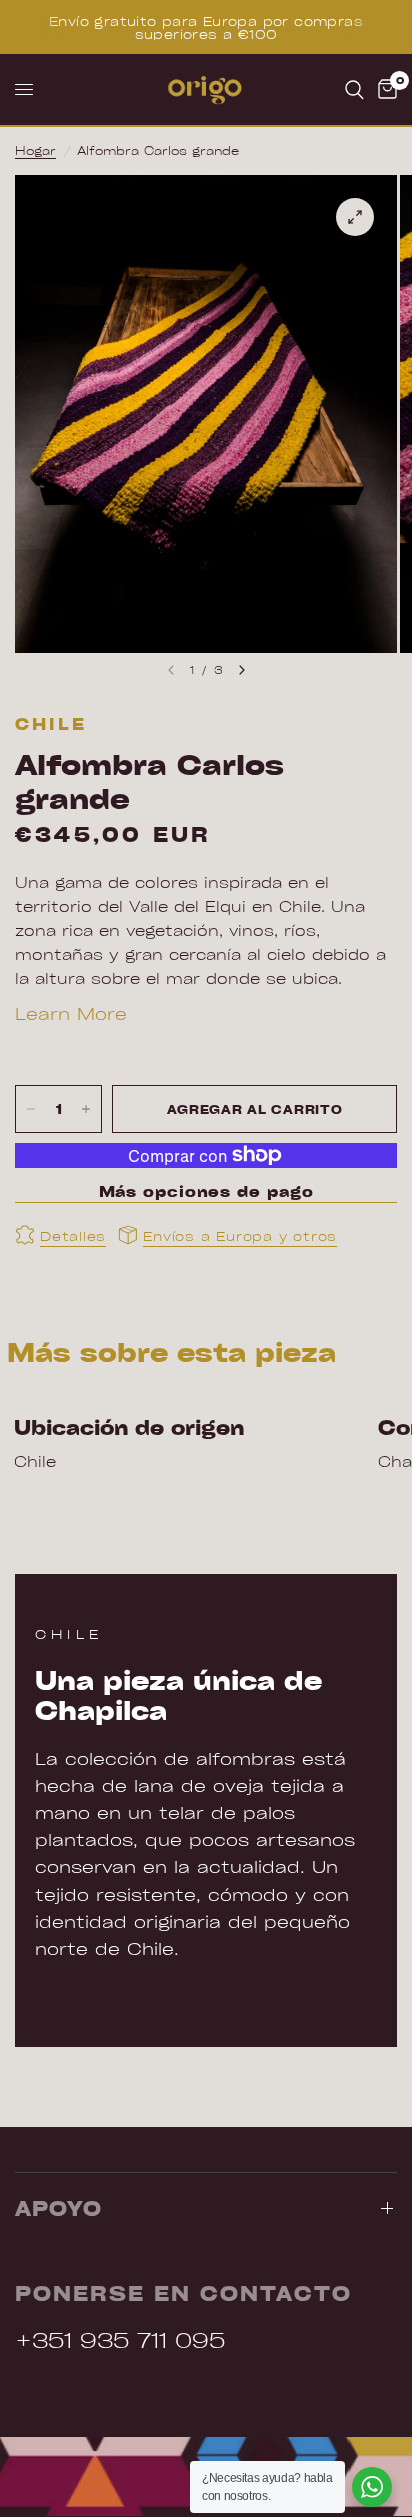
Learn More (71, 1013)
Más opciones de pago (206, 1191)
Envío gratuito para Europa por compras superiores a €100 (206, 27)
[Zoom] (355, 217)
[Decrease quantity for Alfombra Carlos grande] (31, 1109)
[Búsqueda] (354, 89)
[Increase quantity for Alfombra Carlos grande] (86, 1109)
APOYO (58, 2208)
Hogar (35, 150)
